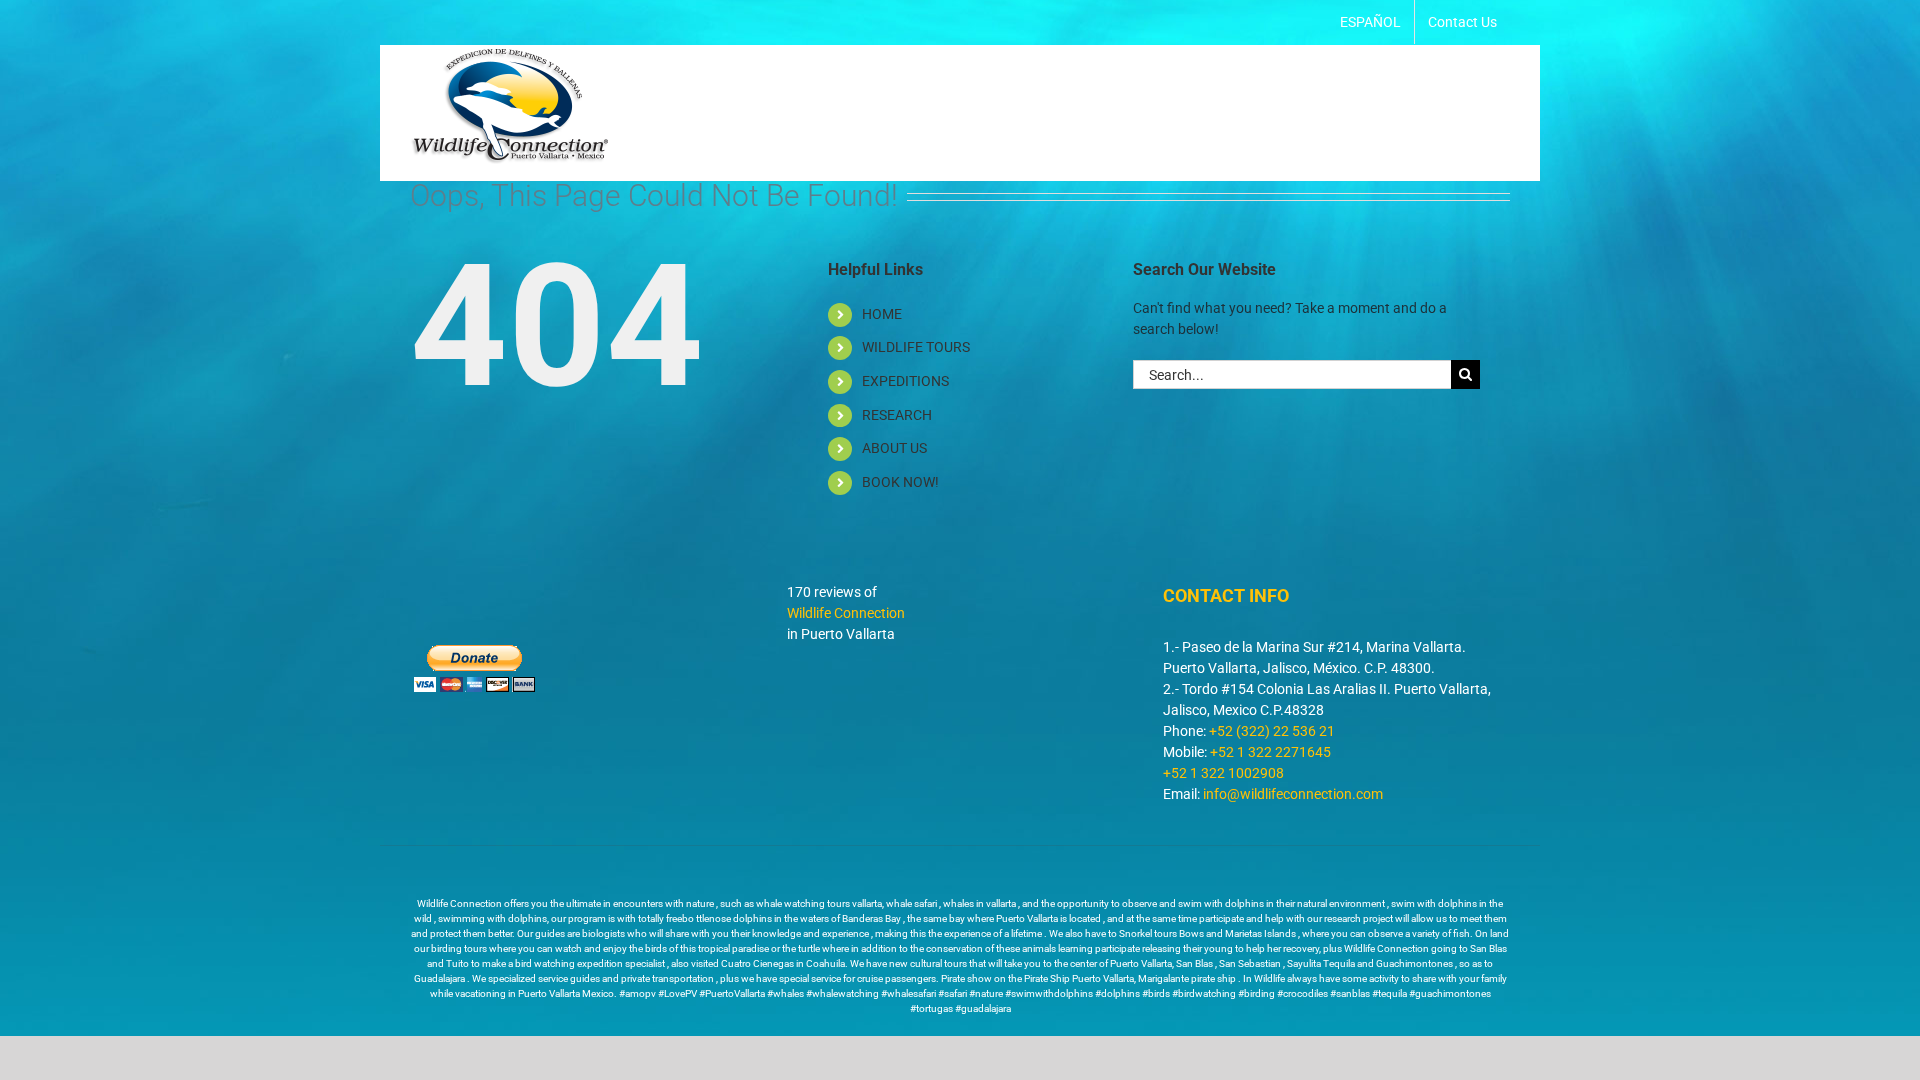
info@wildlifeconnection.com (1293, 794)
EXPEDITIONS (905, 381)
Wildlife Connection (846, 613)
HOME (882, 314)
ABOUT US (894, 448)
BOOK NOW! (900, 482)
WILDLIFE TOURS (916, 347)
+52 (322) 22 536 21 (1272, 731)
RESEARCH (897, 415)
